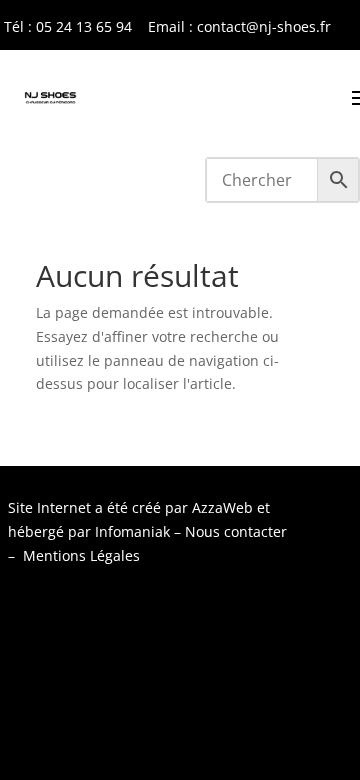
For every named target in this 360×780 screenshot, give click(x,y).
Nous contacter (236, 531)
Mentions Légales (81, 555)
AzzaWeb (222, 507)
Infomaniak (132, 531)
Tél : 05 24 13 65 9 (64, 26)
